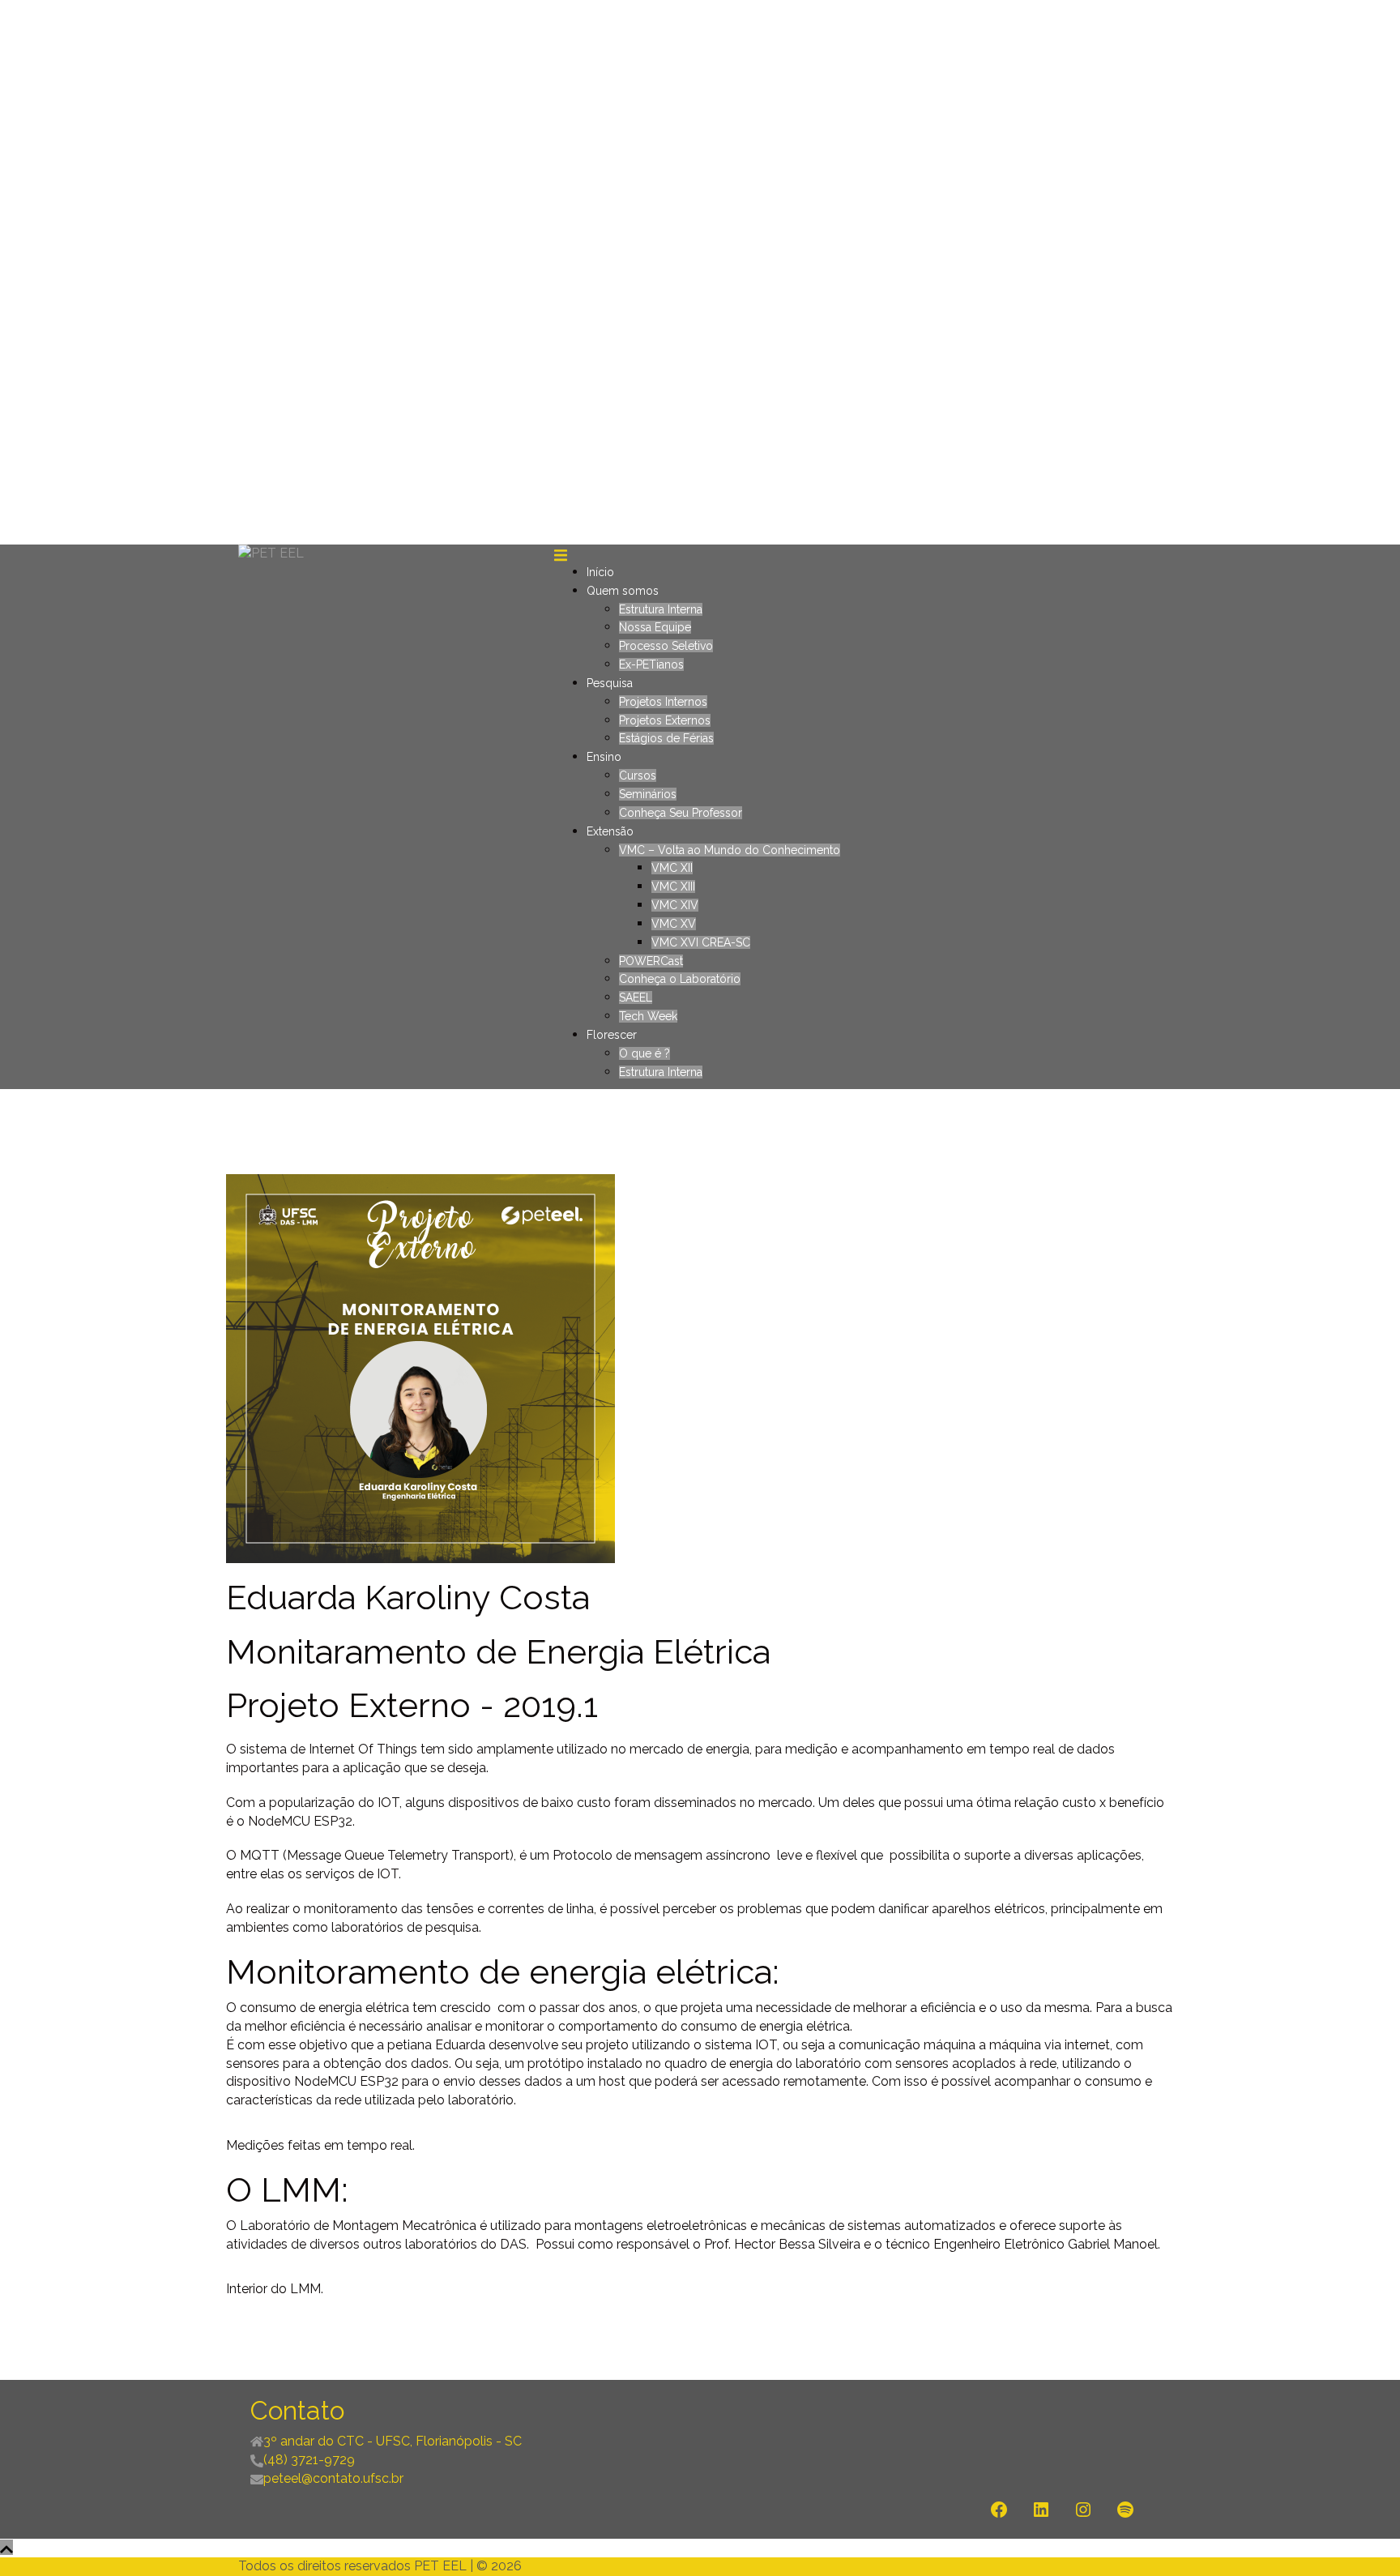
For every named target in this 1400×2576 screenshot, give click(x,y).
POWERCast (651, 961)
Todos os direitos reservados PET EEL (352, 2566)
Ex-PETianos (651, 664)
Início (600, 572)
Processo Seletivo (666, 646)
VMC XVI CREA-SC (701, 942)
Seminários (648, 794)
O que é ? (645, 1053)
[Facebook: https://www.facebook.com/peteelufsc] (999, 2510)
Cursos (638, 775)
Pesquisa (610, 683)
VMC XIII (673, 886)
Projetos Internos (663, 702)
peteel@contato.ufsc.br (333, 2478)
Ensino (604, 757)
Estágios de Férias (666, 738)
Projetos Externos (665, 720)
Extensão (610, 831)
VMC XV (674, 924)
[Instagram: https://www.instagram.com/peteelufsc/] (1083, 2510)
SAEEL (636, 998)
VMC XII (672, 868)
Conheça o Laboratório (680, 979)
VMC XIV (675, 905)
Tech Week (648, 1016)
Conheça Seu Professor (681, 813)
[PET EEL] (271, 553)
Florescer (612, 1035)
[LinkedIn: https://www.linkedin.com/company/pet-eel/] (1041, 2510)
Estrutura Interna (661, 609)
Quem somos (623, 591)
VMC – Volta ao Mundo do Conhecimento (730, 850)
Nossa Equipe (655, 627)
